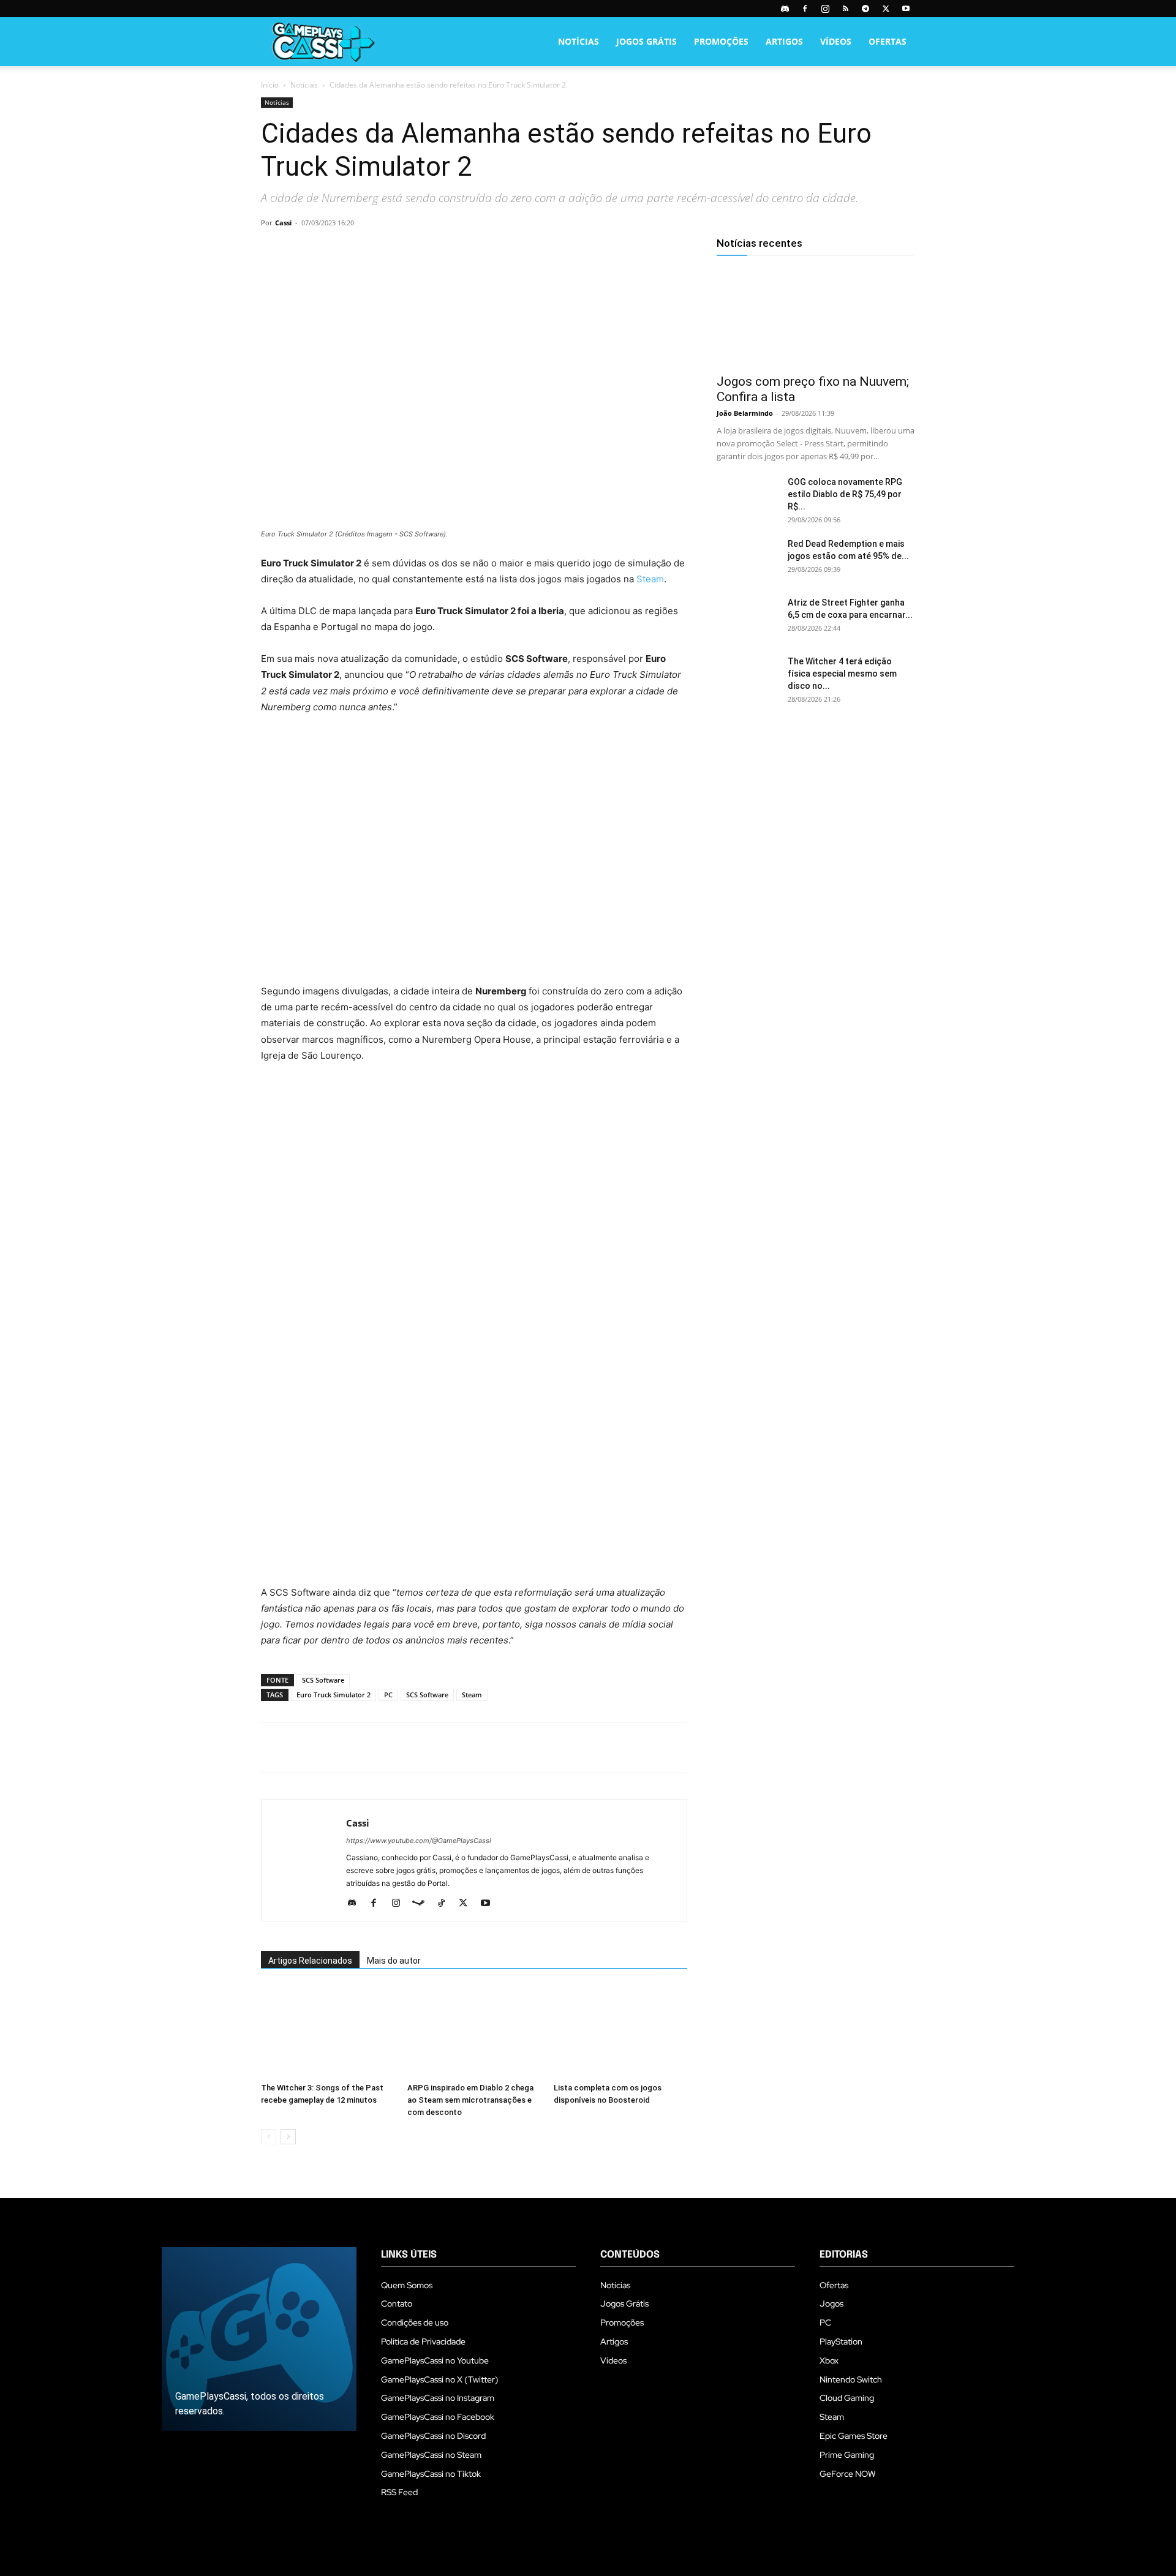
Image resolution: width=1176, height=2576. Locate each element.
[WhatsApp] (358, 250)
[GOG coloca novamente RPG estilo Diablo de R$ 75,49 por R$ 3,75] (747, 497)
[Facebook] (805, 9)
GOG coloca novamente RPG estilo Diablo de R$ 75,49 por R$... (845, 494)
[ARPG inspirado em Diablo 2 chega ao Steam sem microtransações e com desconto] (474, 2032)
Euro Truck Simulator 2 (334, 1695)
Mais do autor (394, 1961)
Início (270, 85)
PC (388, 1695)
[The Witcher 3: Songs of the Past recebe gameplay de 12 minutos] (328, 2032)
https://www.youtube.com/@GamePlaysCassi (419, 1841)
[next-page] (288, 2137)
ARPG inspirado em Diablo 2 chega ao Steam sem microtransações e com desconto (470, 2100)
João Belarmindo (745, 413)
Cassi (283, 223)
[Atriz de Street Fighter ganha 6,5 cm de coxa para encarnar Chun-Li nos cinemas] (747, 618)
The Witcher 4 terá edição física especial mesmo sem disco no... (842, 674)
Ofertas (888, 41)
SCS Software (323, 1680)
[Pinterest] (330, 250)
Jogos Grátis (646, 41)
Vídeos (836, 41)
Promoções (721, 41)
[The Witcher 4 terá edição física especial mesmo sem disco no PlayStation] (747, 677)
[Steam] (423, 1904)
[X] (886, 9)
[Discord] (785, 9)
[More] (415, 250)
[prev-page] (269, 2137)
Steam (650, 579)
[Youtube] (906, 9)
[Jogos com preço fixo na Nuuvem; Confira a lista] (816, 317)
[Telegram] (865, 9)
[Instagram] (825, 9)
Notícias (579, 41)
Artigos (784, 41)
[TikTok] (446, 1904)
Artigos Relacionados (310, 1961)
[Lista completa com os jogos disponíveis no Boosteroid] (620, 2032)
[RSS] (845, 9)
